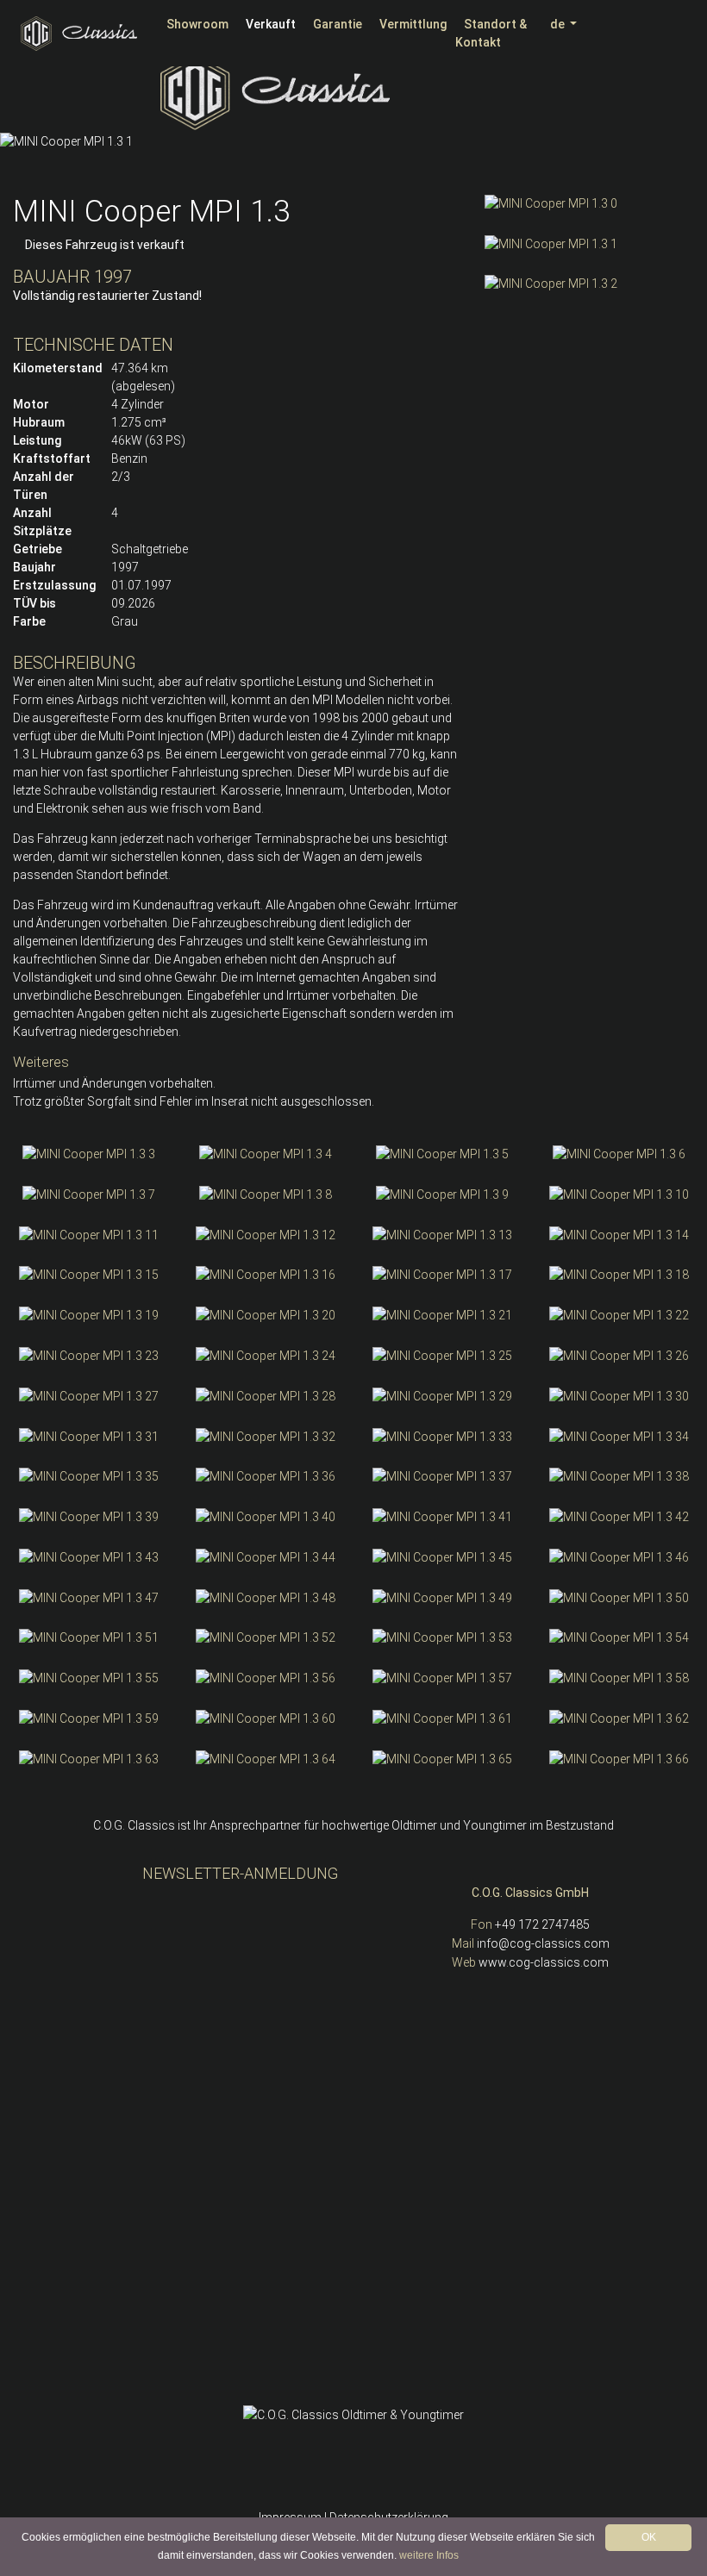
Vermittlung (413, 24)
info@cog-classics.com (543, 1943)
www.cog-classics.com (544, 1962)
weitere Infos (429, 2555)
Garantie (338, 24)
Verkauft (271, 24)
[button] (17, 141)
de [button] (559, 24)
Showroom (197, 24)
